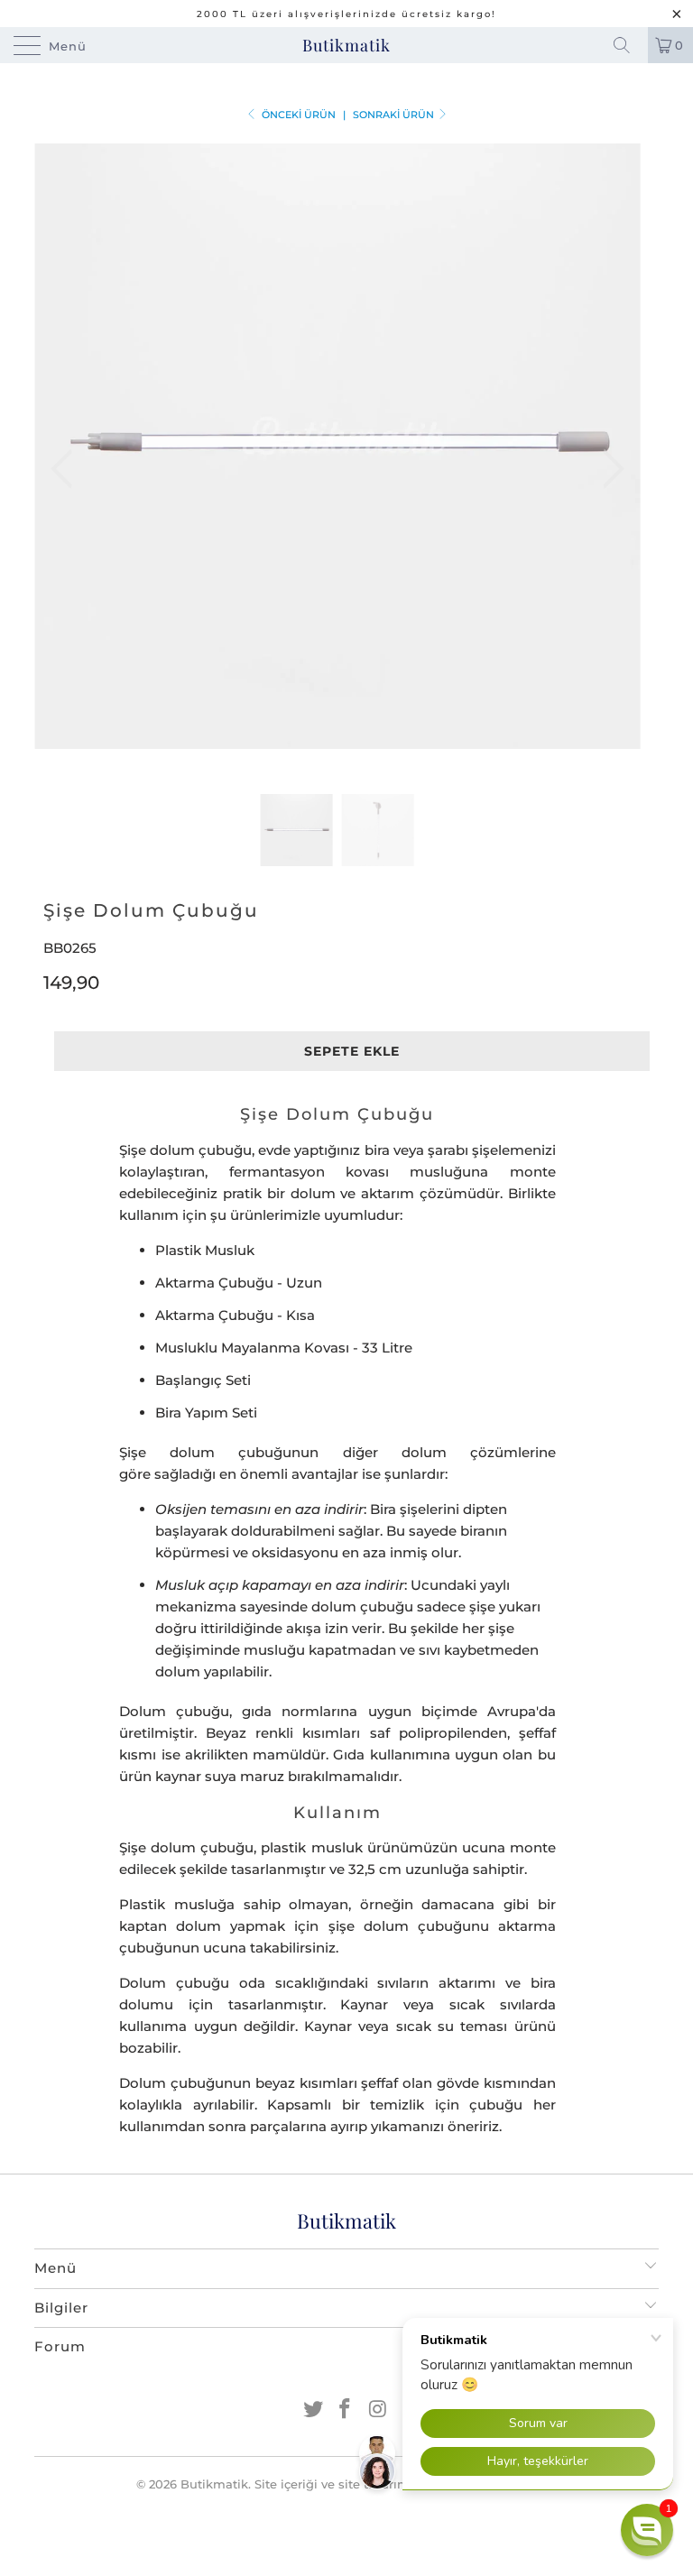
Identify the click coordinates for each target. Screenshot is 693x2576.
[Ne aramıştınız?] (628, 45)
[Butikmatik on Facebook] (346, 2410)
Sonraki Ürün (395, 115)
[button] (647, 2530)
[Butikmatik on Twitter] (313, 2410)
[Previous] (67, 469)
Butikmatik (346, 45)
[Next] (608, 469)
